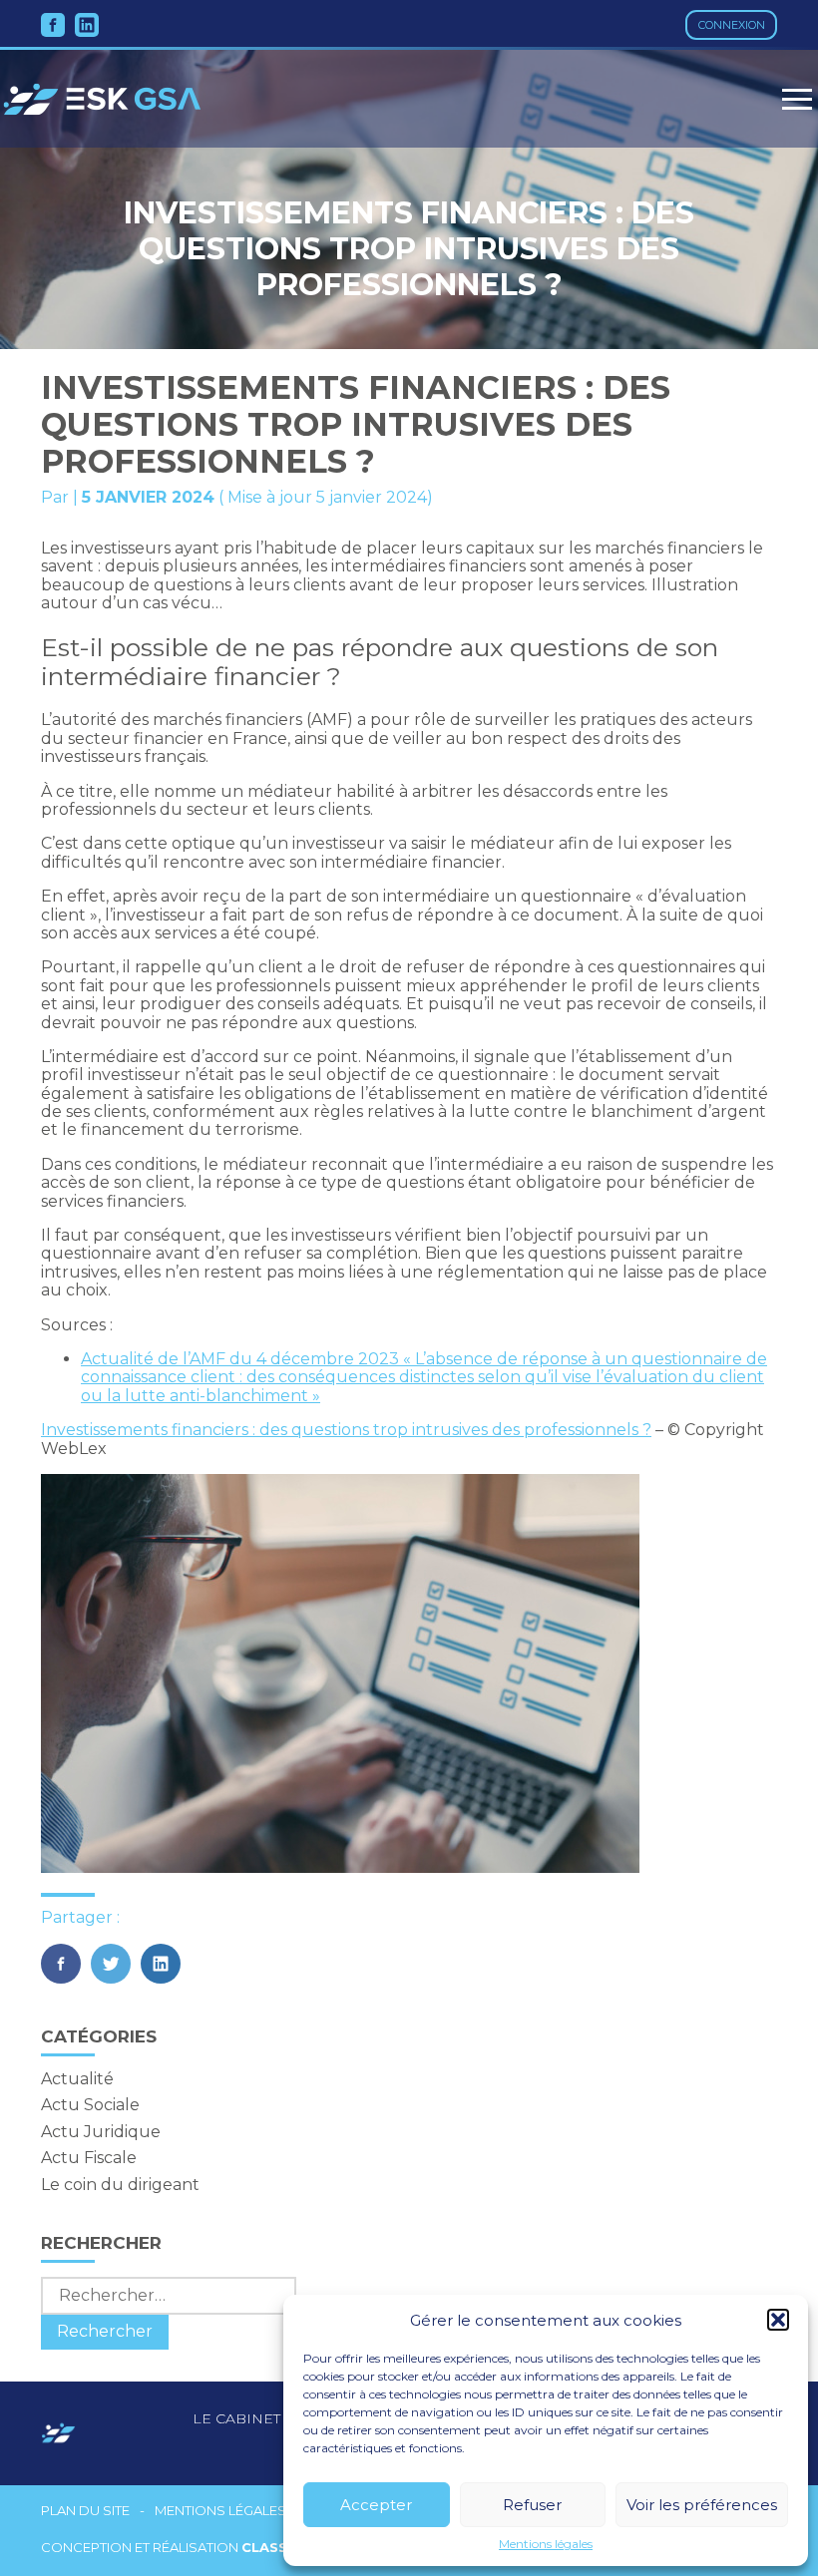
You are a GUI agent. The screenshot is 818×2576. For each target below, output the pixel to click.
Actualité (77, 2079)
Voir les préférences (702, 2505)
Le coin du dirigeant (120, 2185)
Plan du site (85, 2511)
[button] (778, 2320)
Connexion (732, 25)
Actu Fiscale (89, 2158)
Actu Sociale (90, 2105)
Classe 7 (275, 2547)
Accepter (376, 2505)
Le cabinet (236, 2418)
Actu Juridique (101, 2132)
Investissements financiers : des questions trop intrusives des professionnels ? (346, 1430)
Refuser (532, 2505)
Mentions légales (546, 2544)
